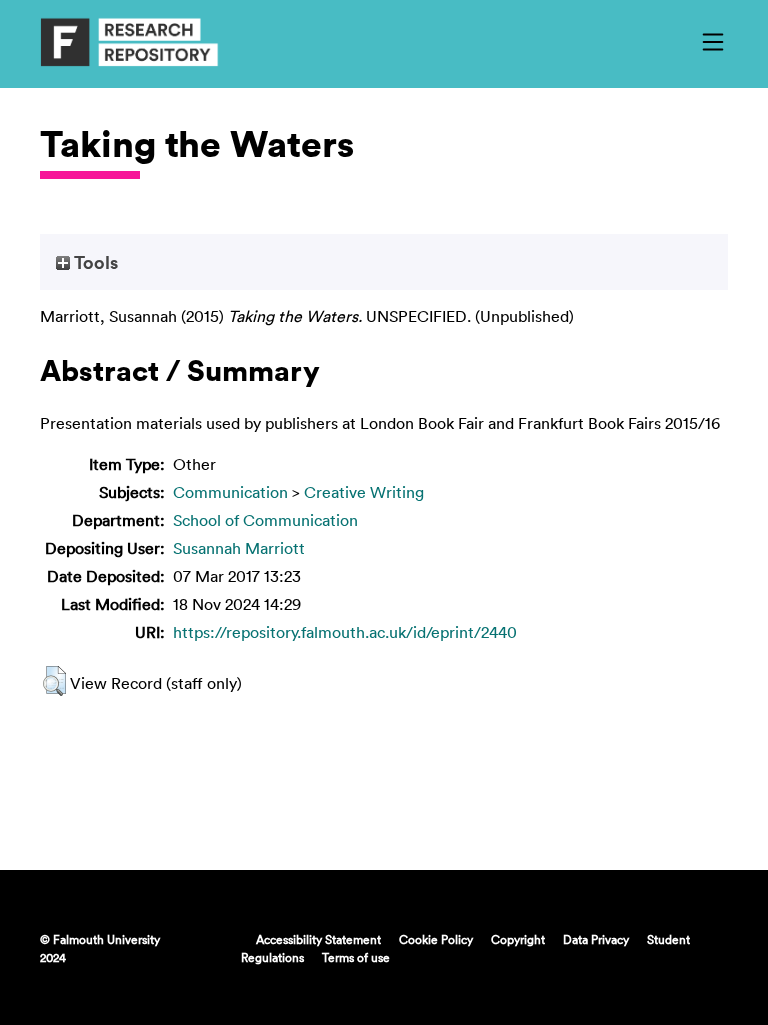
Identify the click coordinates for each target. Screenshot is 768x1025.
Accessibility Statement (318, 939)
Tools (94, 262)
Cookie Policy (436, 939)
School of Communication (265, 520)
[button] (54, 681)
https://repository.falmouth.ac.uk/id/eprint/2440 (345, 632)
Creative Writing (364, 492)
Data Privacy (596, 939)
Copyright (518, 939)
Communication (230, 492)
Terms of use (356, 957)
